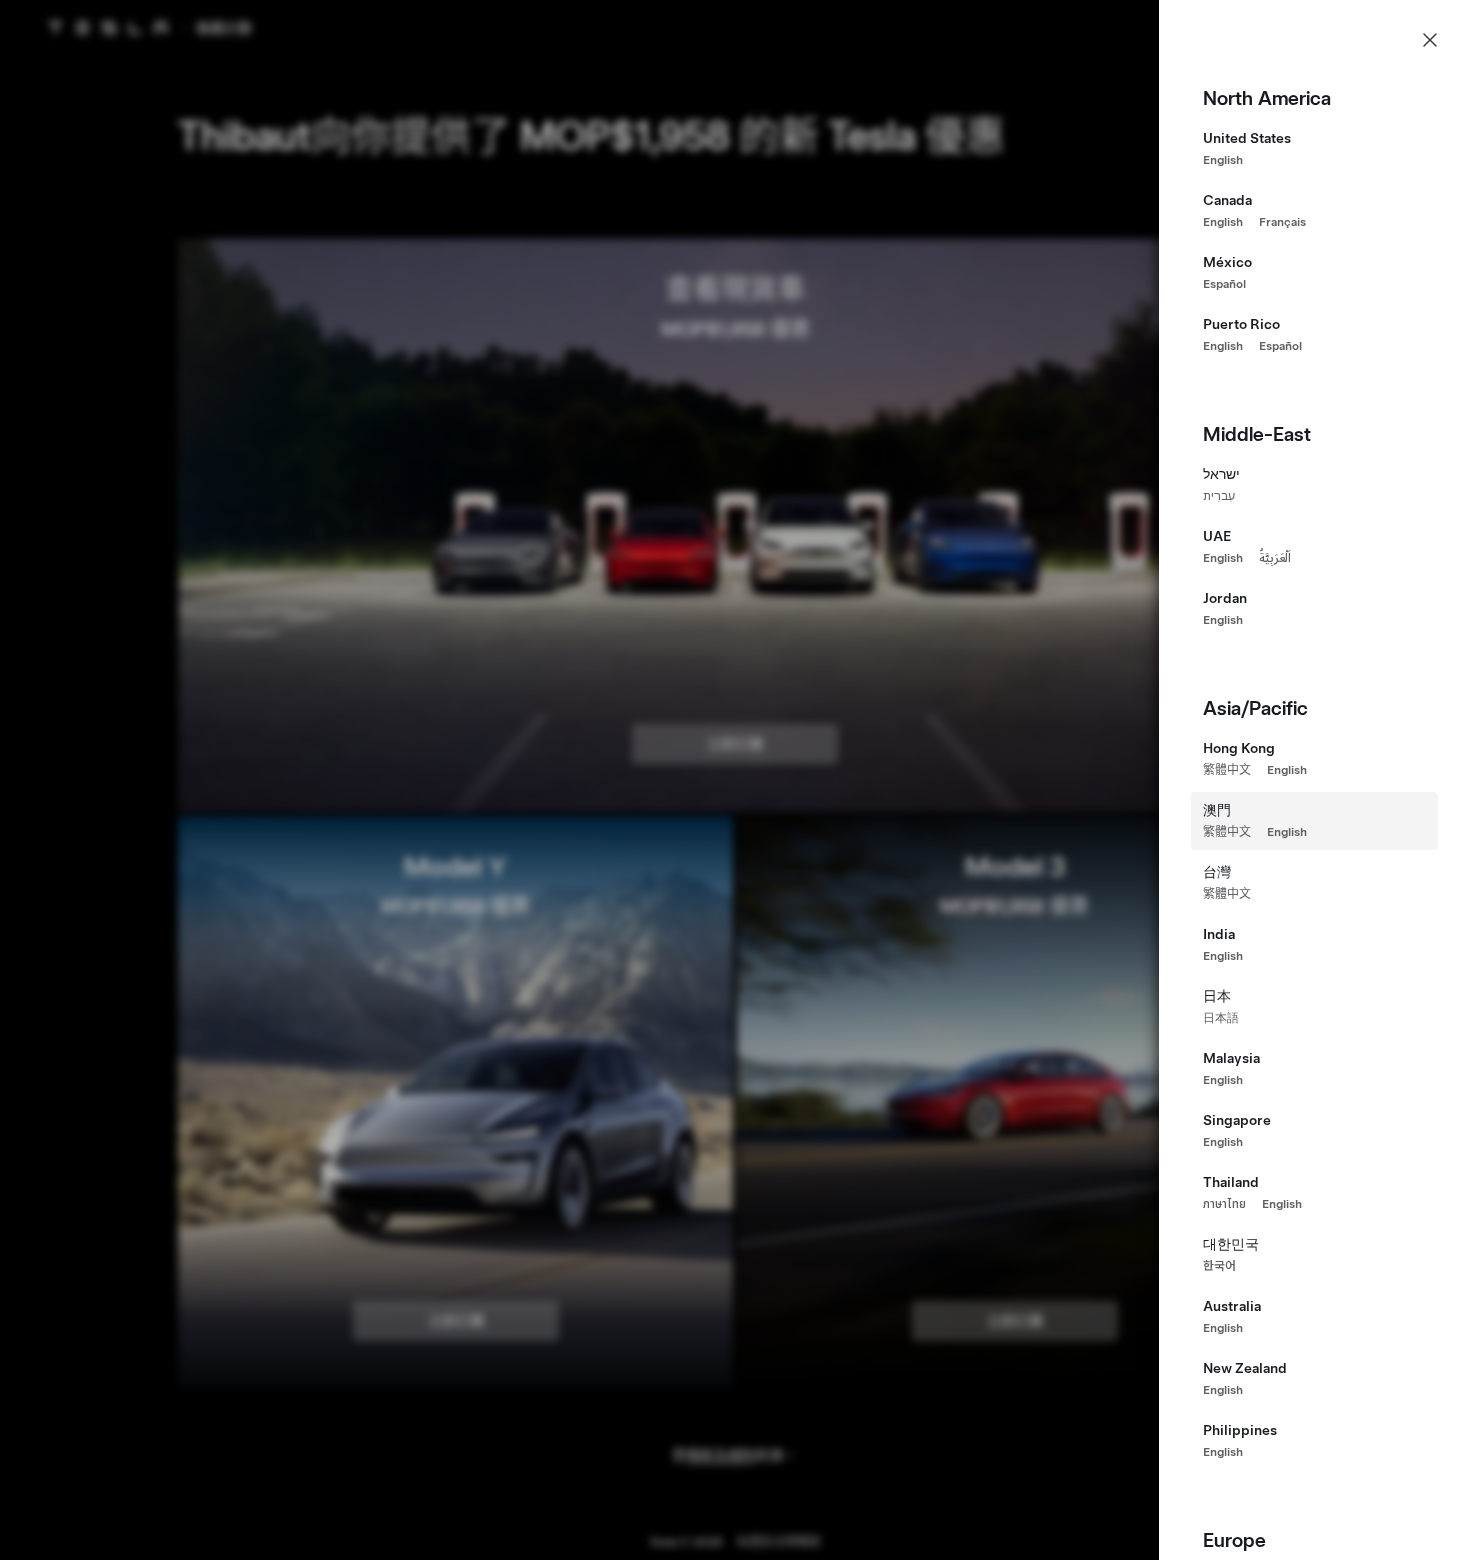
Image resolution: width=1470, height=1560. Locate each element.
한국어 (1219, 1266)
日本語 (1221, 1018)
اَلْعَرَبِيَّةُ (1275, 558)
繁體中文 (1227, 770)
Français (1282, 222)
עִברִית (1219, 496)
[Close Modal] (1430, 40)
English (1223, 160)
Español (1224, 284)
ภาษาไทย (1224, 1204)
